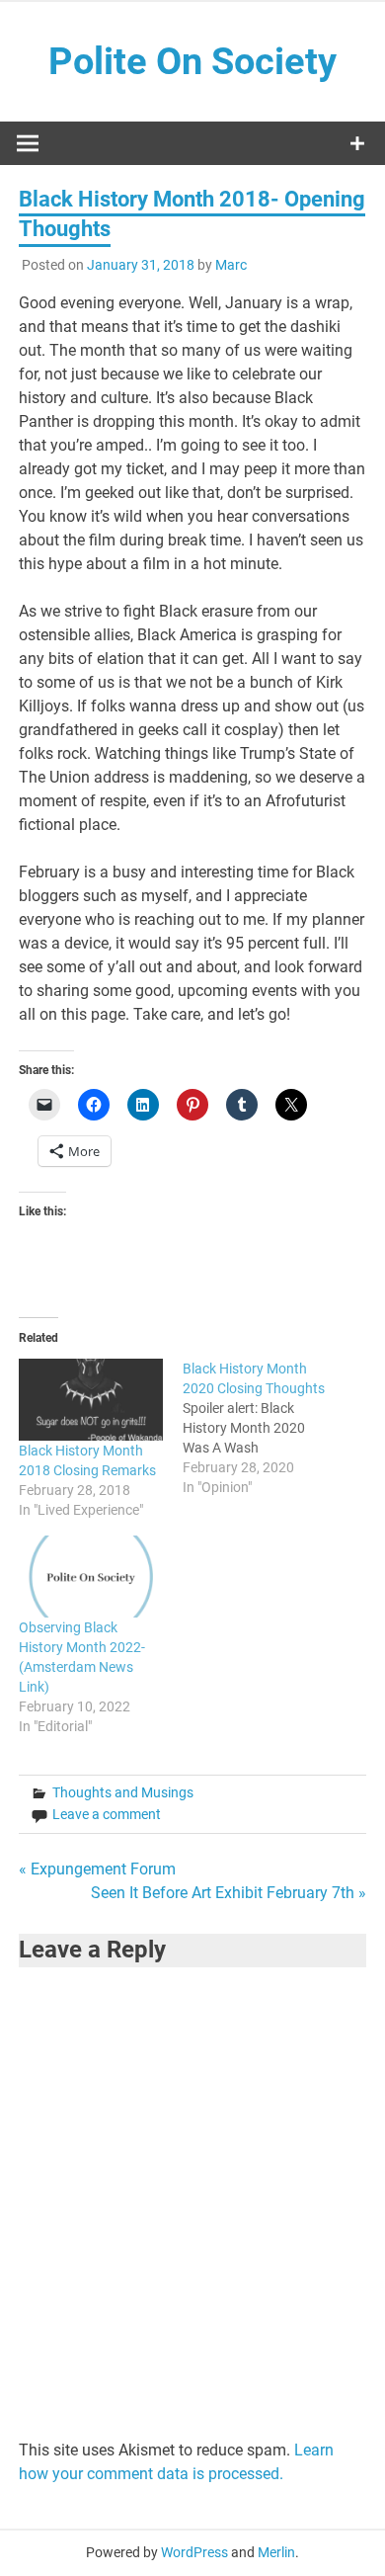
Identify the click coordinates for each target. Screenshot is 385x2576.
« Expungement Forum (97, 1869)
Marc (231, 265)
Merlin (276, 2552)
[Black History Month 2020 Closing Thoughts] (265, 1428)
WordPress (194, 2552)
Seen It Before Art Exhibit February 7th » (229, 1893)
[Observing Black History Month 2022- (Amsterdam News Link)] (91, 1577)
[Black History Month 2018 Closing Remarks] (91, 1400)
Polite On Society (192, 61)
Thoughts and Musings (123, 1792)
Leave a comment (107, 1814)
